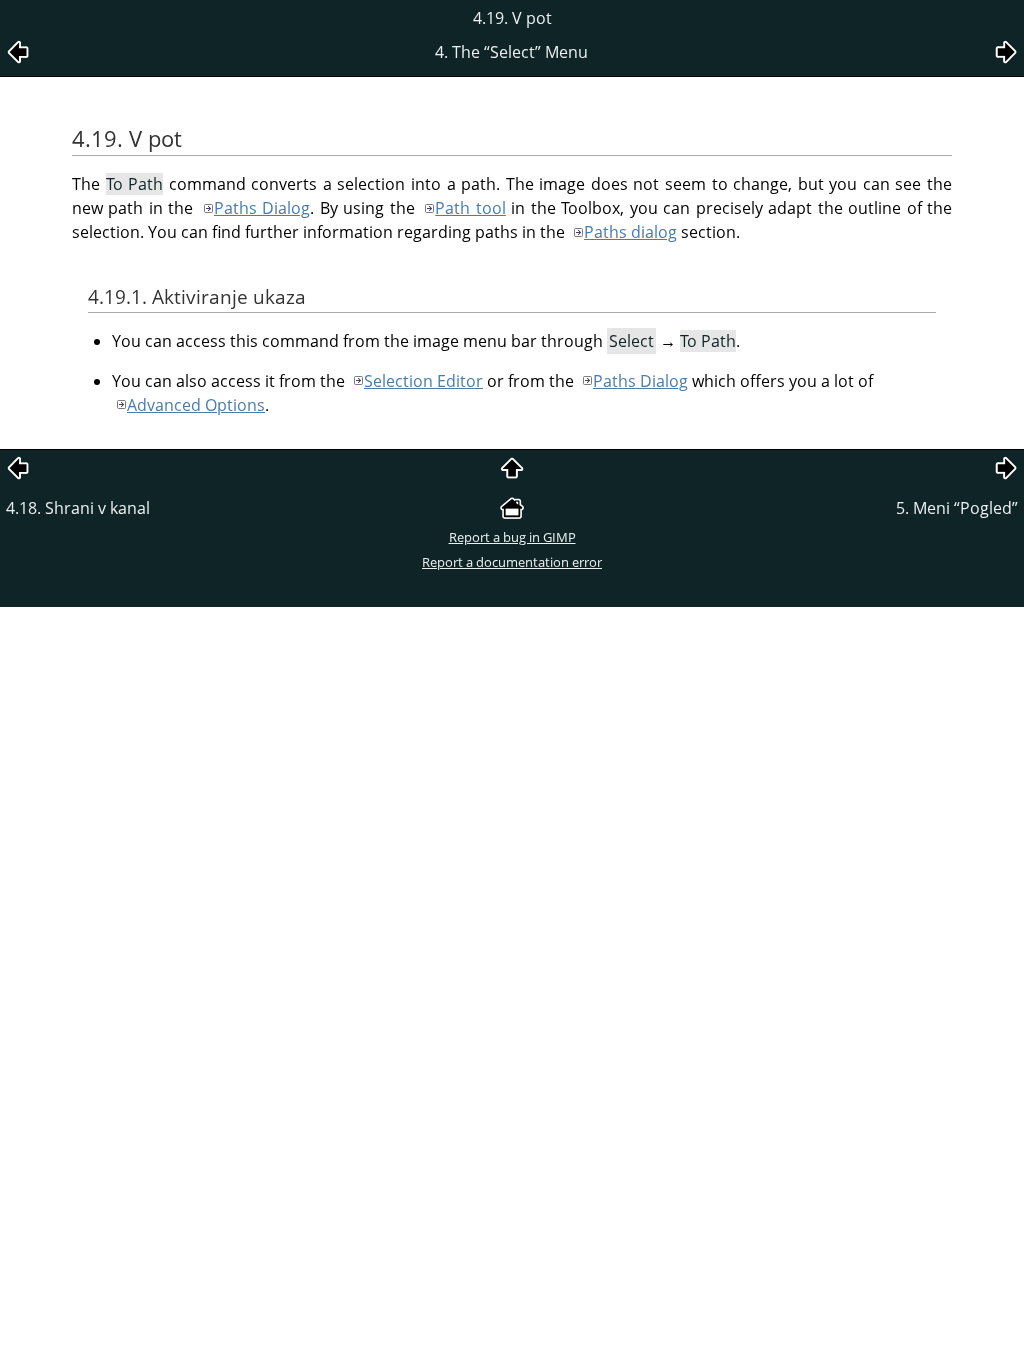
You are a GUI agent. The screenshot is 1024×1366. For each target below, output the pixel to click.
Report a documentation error (512, 562)
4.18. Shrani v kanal (78, 508)
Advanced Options (196, 405)
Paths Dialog (262, 208)
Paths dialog (630, 232)
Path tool (470, 208)
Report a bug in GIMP (512, 537)
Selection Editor (423, 381)
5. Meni (957, 508)
